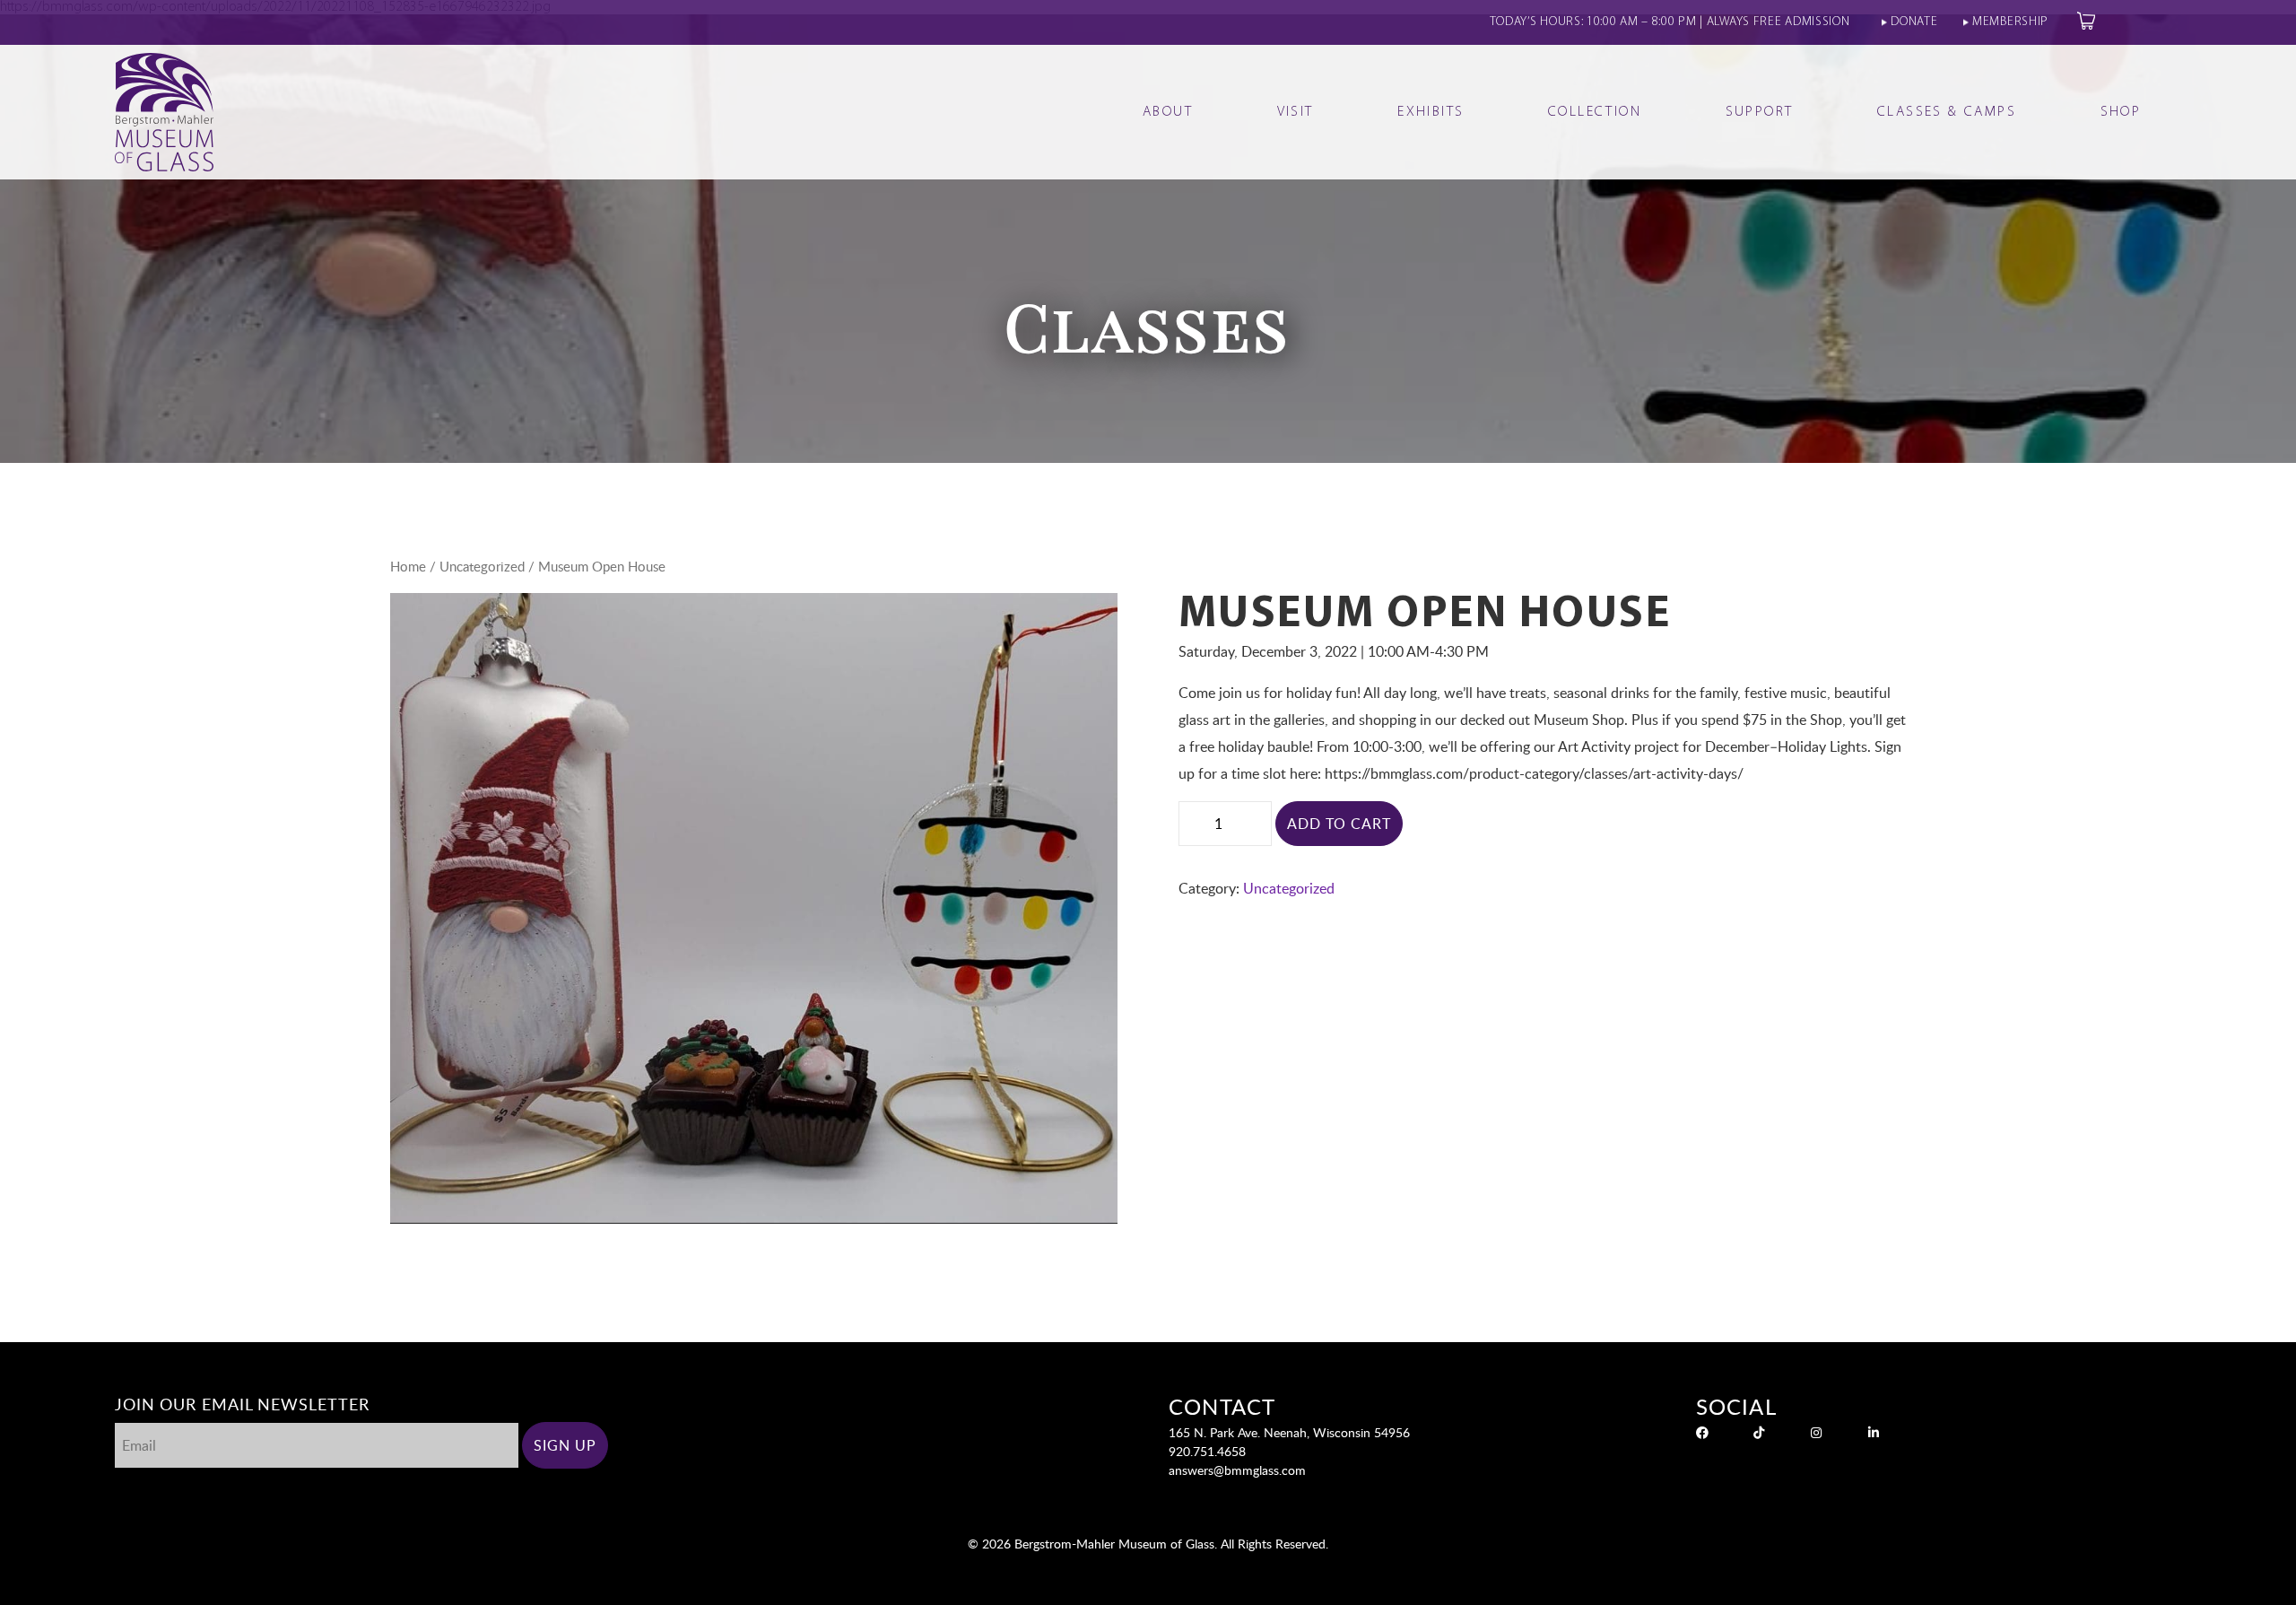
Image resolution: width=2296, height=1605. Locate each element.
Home (408, 566)
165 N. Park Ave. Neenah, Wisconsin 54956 (1289, 1432)
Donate (1914, 22)
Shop (2121, 112)
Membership (2010, 22)
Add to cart (1339, 824)
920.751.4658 (1207, 1451)
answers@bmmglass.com (1237, 1470)
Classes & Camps (1947, 112)
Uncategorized (482, 566)
